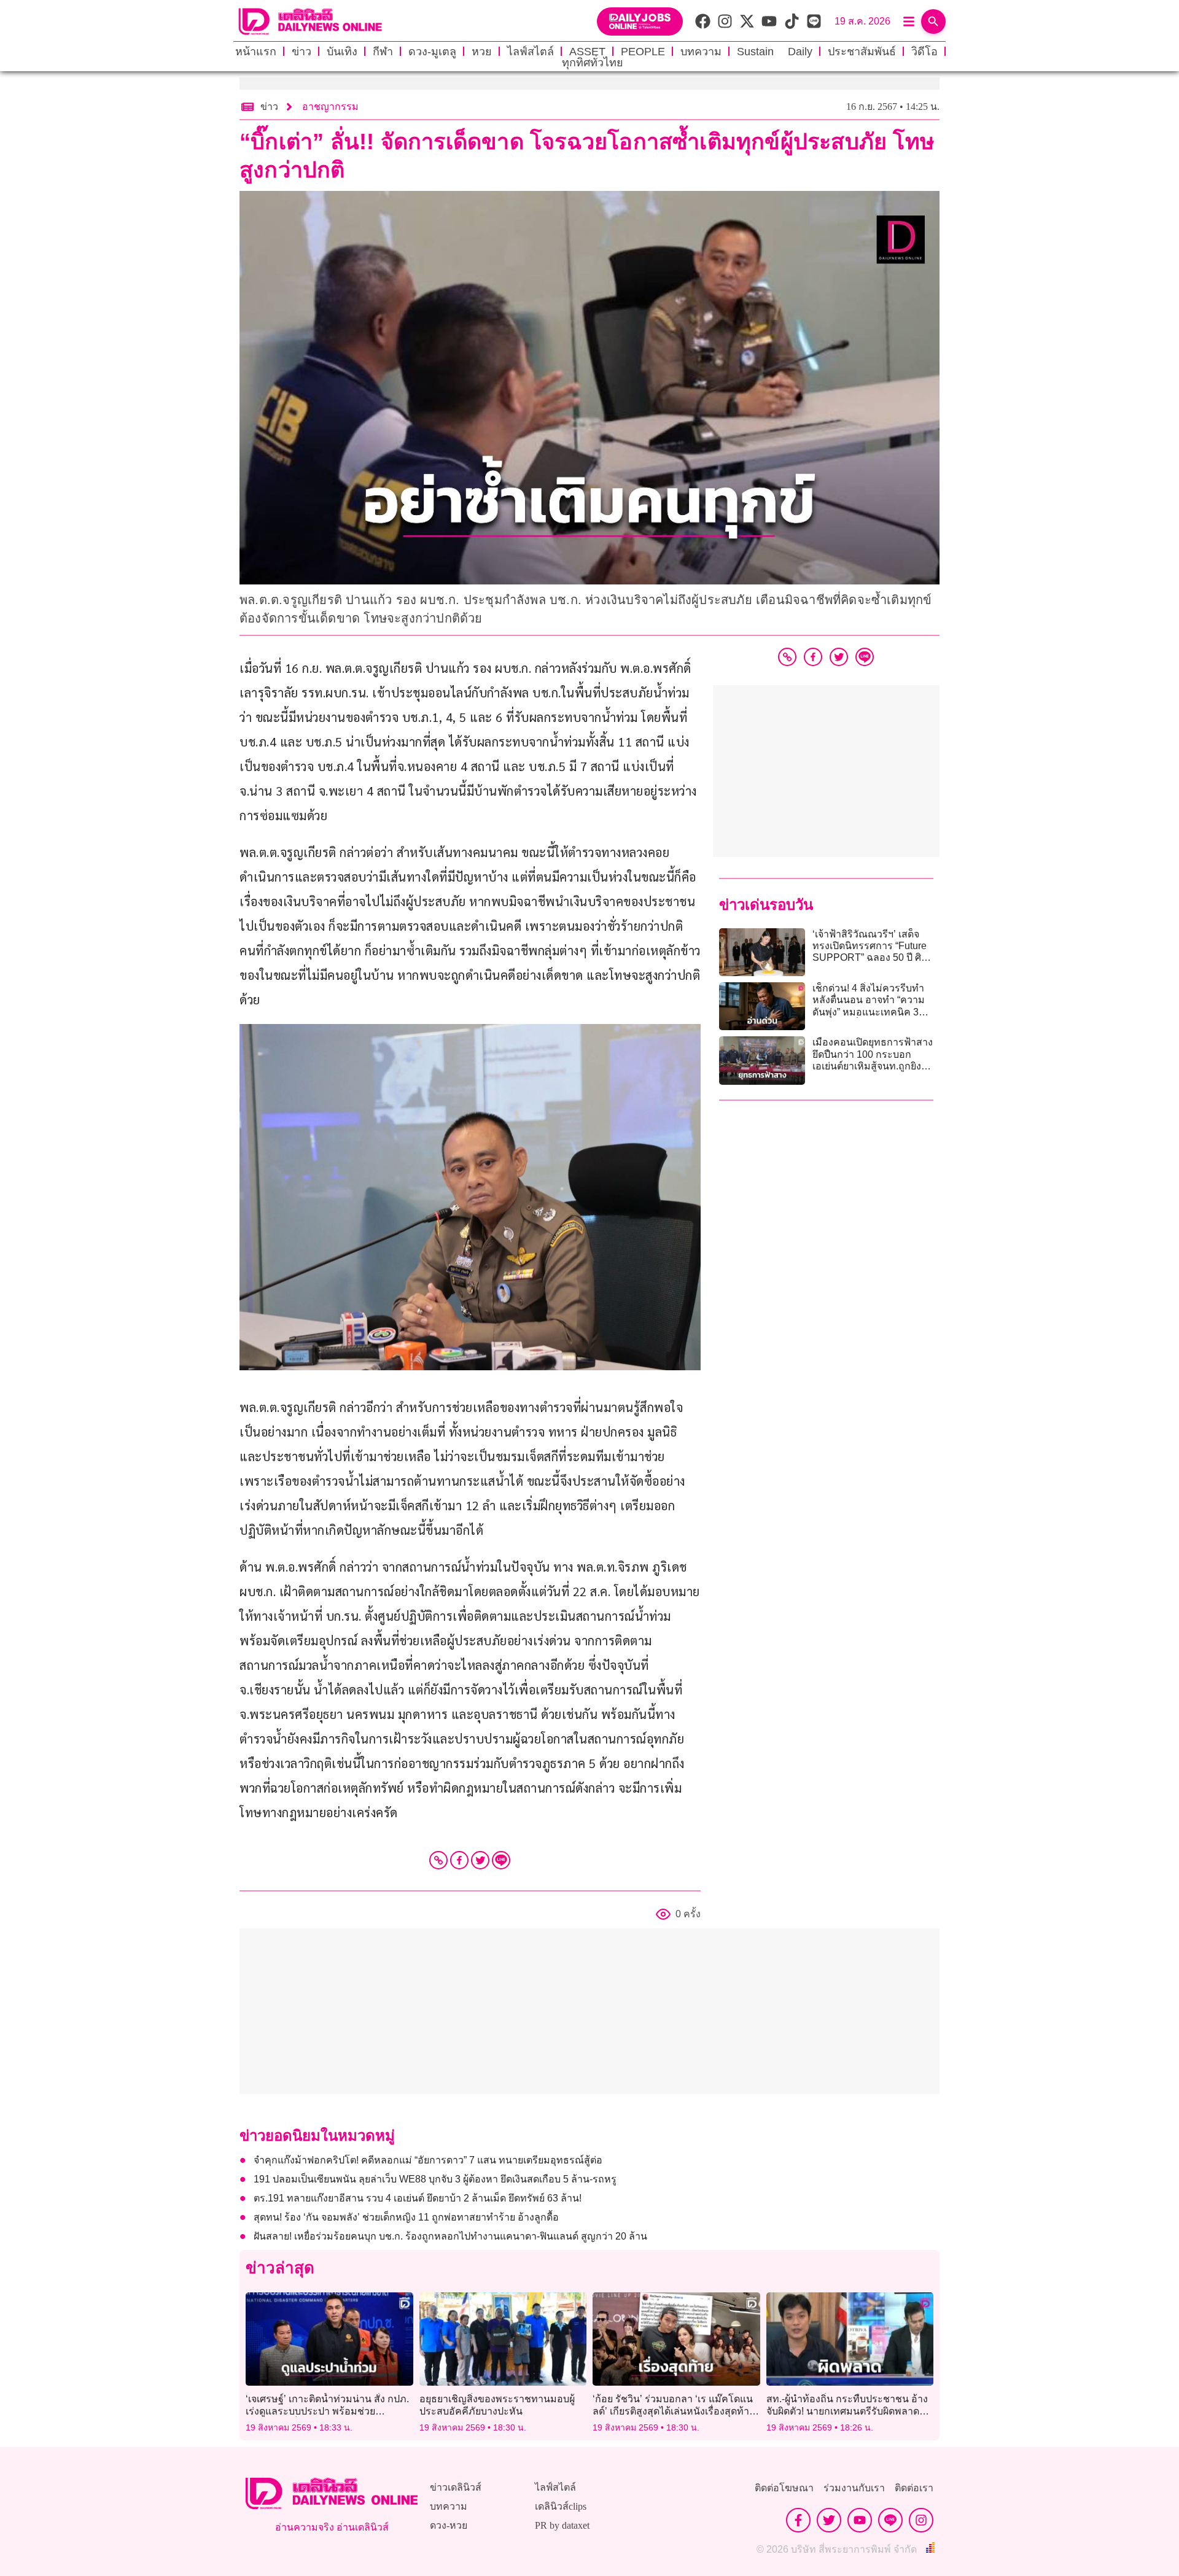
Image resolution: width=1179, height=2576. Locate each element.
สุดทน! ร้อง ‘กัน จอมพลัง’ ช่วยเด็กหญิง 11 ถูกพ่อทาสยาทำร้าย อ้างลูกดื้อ (406, 2217)
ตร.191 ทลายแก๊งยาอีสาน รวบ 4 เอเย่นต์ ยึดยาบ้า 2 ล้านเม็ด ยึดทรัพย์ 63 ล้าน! (418, 2198)
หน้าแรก (256, 52)
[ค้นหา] (933, 21)
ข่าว (302, 52)
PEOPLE (643, 52)
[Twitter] (480, 1860)
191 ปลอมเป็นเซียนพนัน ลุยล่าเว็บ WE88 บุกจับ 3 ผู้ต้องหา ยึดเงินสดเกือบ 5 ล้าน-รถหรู (435, 2179)
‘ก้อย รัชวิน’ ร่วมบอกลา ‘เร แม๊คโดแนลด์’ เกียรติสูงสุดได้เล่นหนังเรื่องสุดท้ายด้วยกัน (674, 2411)
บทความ (701, 52)
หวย (482, 52)
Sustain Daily (775, 52)
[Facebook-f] (798, 2520)
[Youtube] (860, 2520)
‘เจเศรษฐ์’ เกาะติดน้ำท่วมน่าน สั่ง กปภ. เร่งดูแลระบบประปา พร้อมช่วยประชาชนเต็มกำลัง (327, 2411)
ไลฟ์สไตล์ (531, 52)
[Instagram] (921, 2520)
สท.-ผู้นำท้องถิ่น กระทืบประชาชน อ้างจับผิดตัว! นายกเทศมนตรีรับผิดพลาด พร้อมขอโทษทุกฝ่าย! (847, 2411)
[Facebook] (459, 1860)
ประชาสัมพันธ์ (862, 52)
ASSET (587, 52)
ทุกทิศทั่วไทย (593, 63)
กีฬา (383, 52)
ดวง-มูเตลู (432, 52)
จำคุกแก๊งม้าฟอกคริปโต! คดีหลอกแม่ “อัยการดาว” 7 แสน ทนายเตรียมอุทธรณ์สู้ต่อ (428, 2160)
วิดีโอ (924, 52)
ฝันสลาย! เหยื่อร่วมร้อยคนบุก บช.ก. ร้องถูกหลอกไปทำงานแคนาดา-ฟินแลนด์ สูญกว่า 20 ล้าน (450, 2236)
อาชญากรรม (330, 107)
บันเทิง (342, 52)
